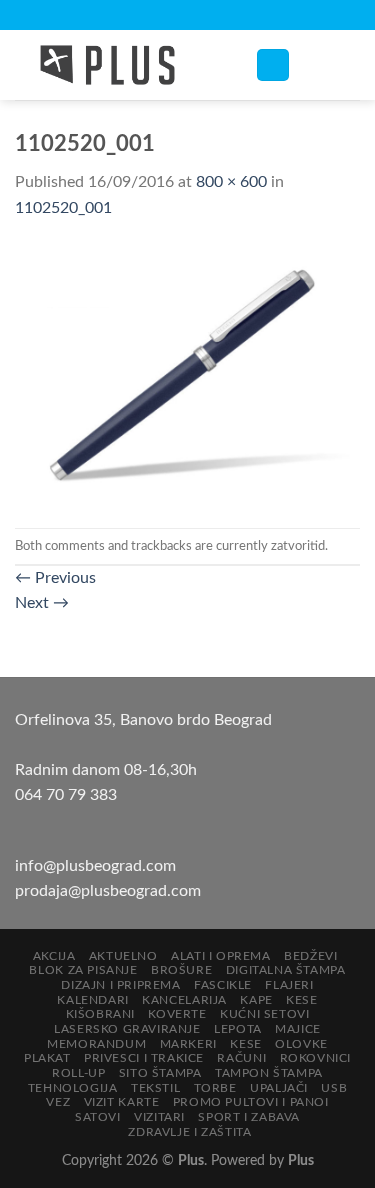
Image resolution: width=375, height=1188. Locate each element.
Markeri (188, 1044)
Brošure (181, 970)
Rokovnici (316, 1058)
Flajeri (289, 985)
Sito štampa (160, 1073)
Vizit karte (122, 1102)
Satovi (98, 1117)
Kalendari (93, 1000)
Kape (256, 1000)
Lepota (238, 1029)
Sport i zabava (249, 1117)
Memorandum (96, 1044)
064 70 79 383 (66, 795)
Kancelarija (184, 1000)
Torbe (215, 1088)
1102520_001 (63, 208)
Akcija (54, 956)
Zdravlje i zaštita (189, 1132)
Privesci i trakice (144, 1058)
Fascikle (223, 985)
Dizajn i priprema (120, 985)
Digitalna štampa (286, 970)
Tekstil (155, 1088)
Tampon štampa (269, 1073)
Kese (301, 1000)
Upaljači (279, 1088)
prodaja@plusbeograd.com (108, 891)
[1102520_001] (187, 374)
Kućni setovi (264, 1014)
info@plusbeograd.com (95, 866)
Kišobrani (101, 1014)
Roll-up (78, 1073)
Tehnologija (73, 1088)
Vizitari (159, 1117)
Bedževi (310, 956)
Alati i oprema (221, 956)
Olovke (301, 1044)
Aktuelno (123, 956)
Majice (298, 1029)
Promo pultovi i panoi (251, 1102)
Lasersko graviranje (127, 1029)
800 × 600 (231, 182)
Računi (241, 1058)
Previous (55, 578)
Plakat (47, 1058)
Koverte (177, 1014)
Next (42, 603)
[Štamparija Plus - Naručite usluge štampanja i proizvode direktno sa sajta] (120, 65)
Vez (58, 1102)
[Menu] (273, 65)
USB (334, 1088)
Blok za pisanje (83, 970)
